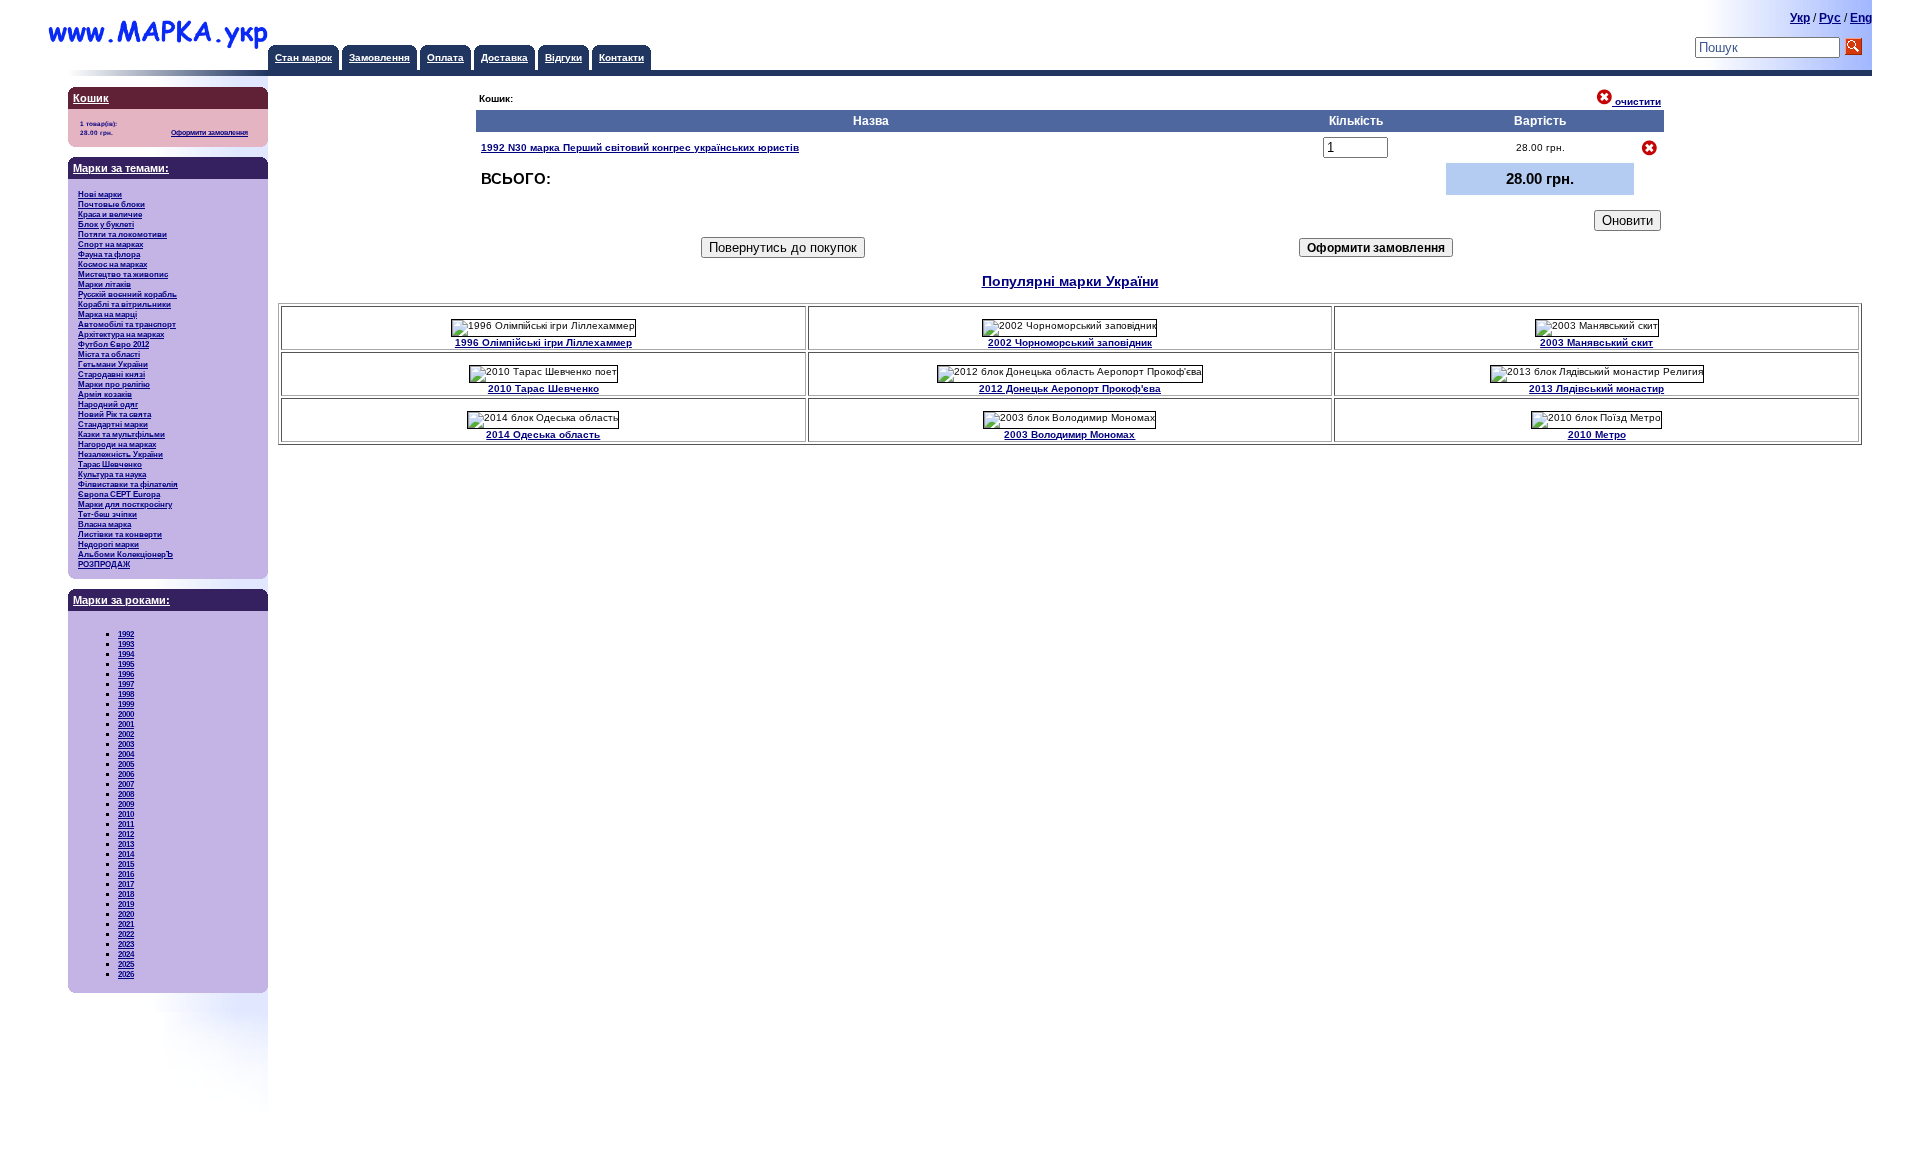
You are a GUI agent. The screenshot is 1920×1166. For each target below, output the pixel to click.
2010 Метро (1597, 434)
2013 (126, 844)
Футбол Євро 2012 (113, 344)
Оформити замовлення (209, 133)
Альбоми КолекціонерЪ (125, 554)
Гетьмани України (113, 364)
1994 (126, 654)
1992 (126, 634)
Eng (1861, 18)
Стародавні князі (111, 374)
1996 (126, 674)
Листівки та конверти (120, 534)
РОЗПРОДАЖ (104, 564)
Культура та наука (112, 474)
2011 (126, 824)
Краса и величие (110, 214)
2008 (126, 794)
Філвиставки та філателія (128, 484)
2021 (126, 924)
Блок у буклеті (106, 224)
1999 (126, 704)
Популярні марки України (1070, 281)
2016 (126, 874)
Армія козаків (105, 394)
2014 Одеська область (543, 434)
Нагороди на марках (117, 444)
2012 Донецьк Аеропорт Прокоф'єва (1070, 388)
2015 (126, 864)
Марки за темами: (121, 168)
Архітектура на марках (121, 334)
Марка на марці (107, 314)
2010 (126, 814)
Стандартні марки (113, 424)
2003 (126, 744)
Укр (1800, 18)
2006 (126, 774)
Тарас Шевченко (110, 464)
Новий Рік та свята (114, 414)
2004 (126, 754)
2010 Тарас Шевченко (543, 388)
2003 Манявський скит (1596, 342)
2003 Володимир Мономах (1069, 434)
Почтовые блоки (111, 204)
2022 (126, 934)
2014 (126, 854)
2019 (126, 904)
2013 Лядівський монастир (1596, 388)
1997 (126, 684)
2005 (126, 764)
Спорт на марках (110, 244)
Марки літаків (104, 284)
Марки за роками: (121, 600)
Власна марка (104, 524)
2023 (126, 944)
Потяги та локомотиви (122, 234)
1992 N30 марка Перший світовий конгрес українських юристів (640, 147)
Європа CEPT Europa (119, 494)
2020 (126, 914)
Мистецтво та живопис (123, 274)
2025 (126, 964)
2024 (126, 954)
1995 (126, 664)
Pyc (1830, 18)
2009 (126, 804)
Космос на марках (112, 264)
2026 (126, 974)
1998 (126, 694)
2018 (126, 894)
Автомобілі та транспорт (127, 324)
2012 (126, 834)
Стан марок (303, 57)
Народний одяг (108, 404)
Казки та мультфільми (121, 434)
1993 (126, 644)
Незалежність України (120, 454)
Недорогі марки (108, 544)
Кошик (91, 98)
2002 (126, 734)
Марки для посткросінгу (125, 504)
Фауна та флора (109, 254)
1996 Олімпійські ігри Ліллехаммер (543, 342)
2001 (126, 724)
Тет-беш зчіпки (107, 514)
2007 (126, 784)
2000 (126, 714)
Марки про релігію (114, 384)
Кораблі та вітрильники (124, 304)
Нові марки (100, 194)
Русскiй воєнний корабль (127, 294)
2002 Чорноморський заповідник (1070, 342)
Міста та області (109, 354)
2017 (126, 884)
